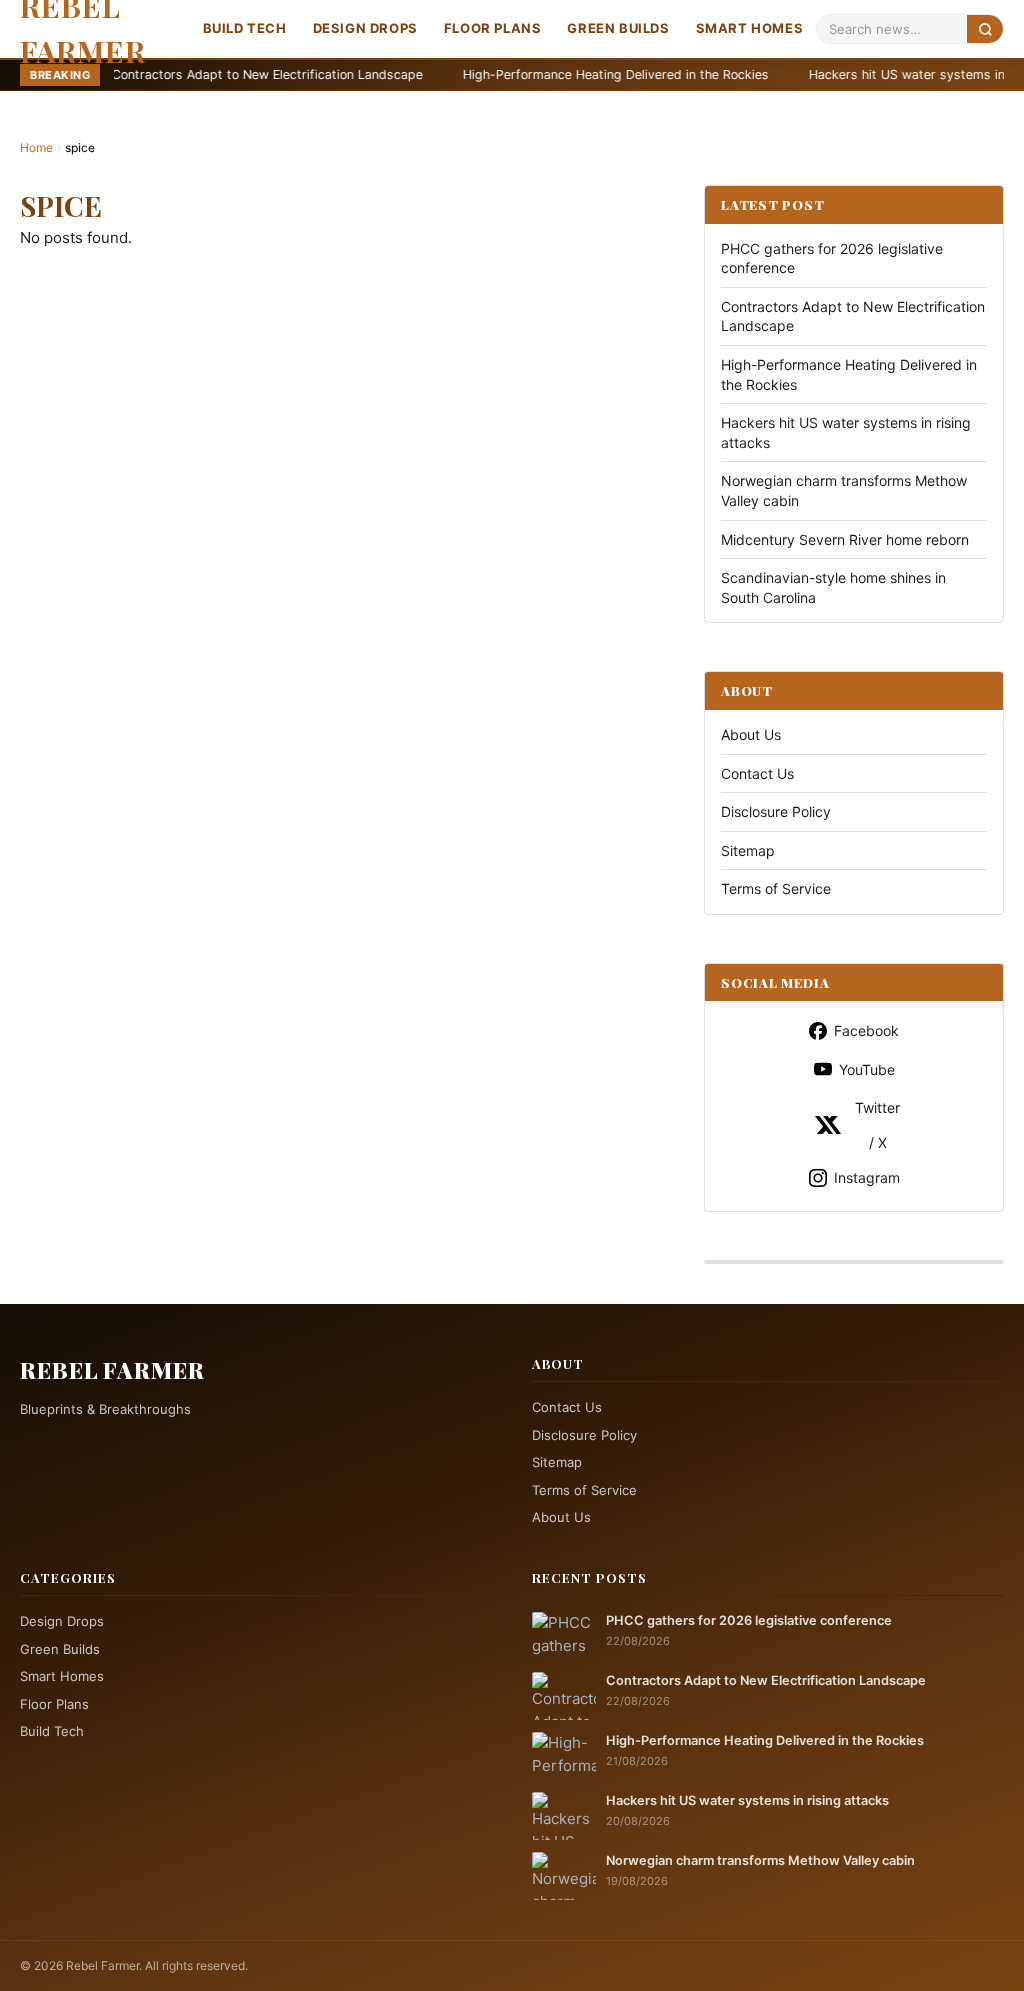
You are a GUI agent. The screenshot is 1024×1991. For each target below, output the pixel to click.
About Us (751, 734)
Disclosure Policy (776, 811)
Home (36, 147)
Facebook (866, 1030)
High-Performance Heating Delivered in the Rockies (533, 74)
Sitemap (748, 850)
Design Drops (365, 28)
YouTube (867, 1069)
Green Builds (618, 28)
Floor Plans (493, 28)
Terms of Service (776, 888)
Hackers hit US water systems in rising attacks (867, 74)
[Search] (985, 28)
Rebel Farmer (112, 1370)
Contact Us (757, 773)
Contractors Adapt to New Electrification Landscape (184, 74)
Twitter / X (877, 1125)
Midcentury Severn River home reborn (845, 539)
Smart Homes (750, 28)
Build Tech (245, 28)
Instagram (867, 1177)
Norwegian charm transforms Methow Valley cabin (760, 1860)
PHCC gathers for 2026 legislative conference (749, 1620)
